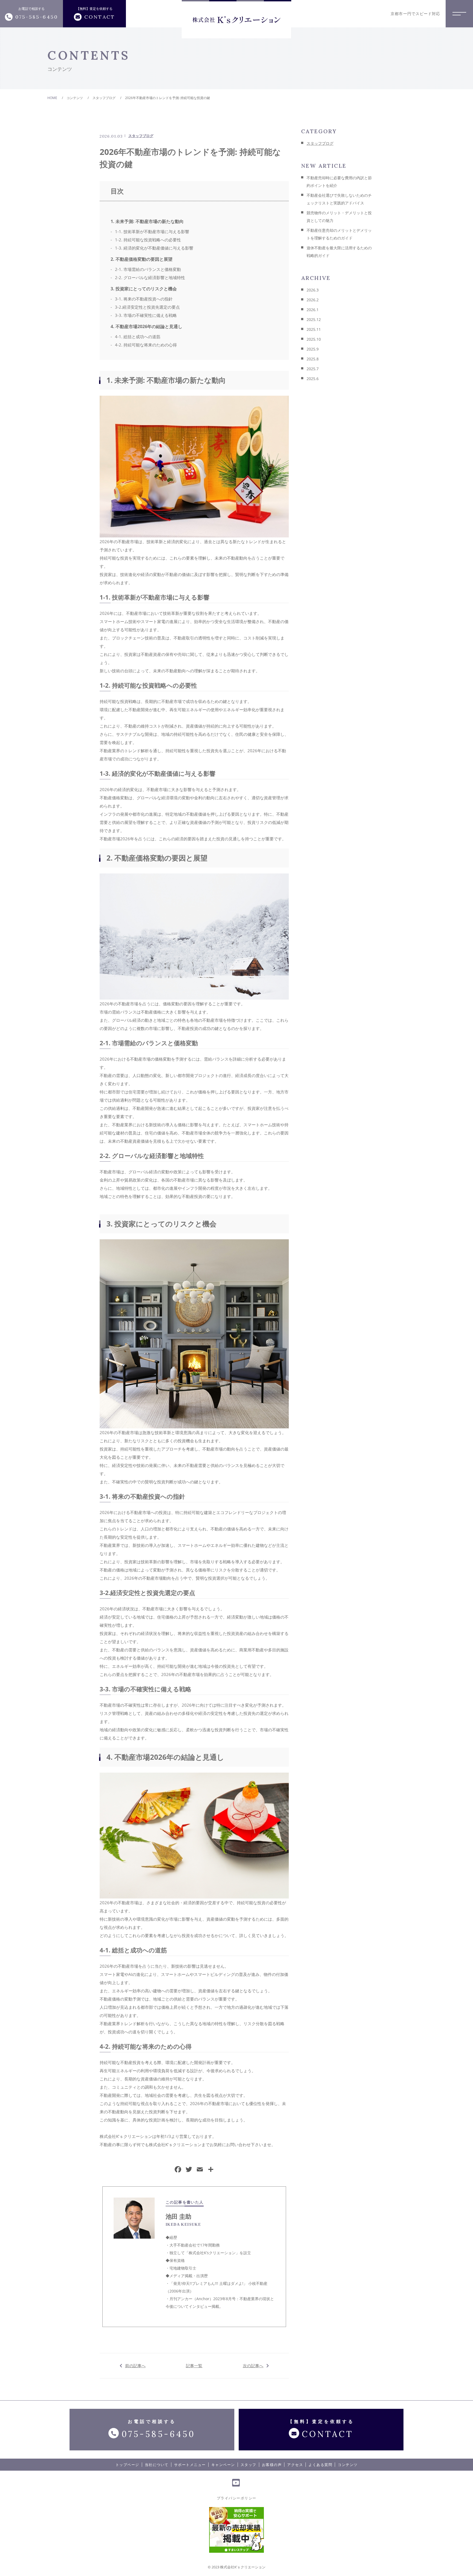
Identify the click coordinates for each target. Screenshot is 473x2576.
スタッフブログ (141, 136)
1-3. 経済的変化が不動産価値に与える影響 (154, 248)
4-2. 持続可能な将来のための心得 (146, 345)
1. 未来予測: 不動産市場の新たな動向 (147, 221)
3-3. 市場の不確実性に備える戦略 (146, 315)
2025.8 (313, 359)
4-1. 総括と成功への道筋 (138, 337)
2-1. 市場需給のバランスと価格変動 (148, 269)
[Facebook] (178, 2170)
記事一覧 (194, 2366)
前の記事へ (135, 2366)
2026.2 (313, 300)
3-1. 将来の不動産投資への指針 (144, 299)
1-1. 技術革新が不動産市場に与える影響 (152, 231)
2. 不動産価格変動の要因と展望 (142, 259)
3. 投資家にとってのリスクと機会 (144, 289)
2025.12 (314, 319)
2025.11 (314, 329)
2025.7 (313, 369)
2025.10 (314, 339)
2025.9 (313, 349)
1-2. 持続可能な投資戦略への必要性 (148, 240)
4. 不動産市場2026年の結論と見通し (146, 326)
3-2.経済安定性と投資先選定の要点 (147, 307)
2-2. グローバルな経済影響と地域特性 (150, 277)
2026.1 (313, 310)
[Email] (200, 2170)
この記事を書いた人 (185, 2202)
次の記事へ (253, 2366)
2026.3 (313, 290)
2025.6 (313, 379)
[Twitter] (189, 2170)
